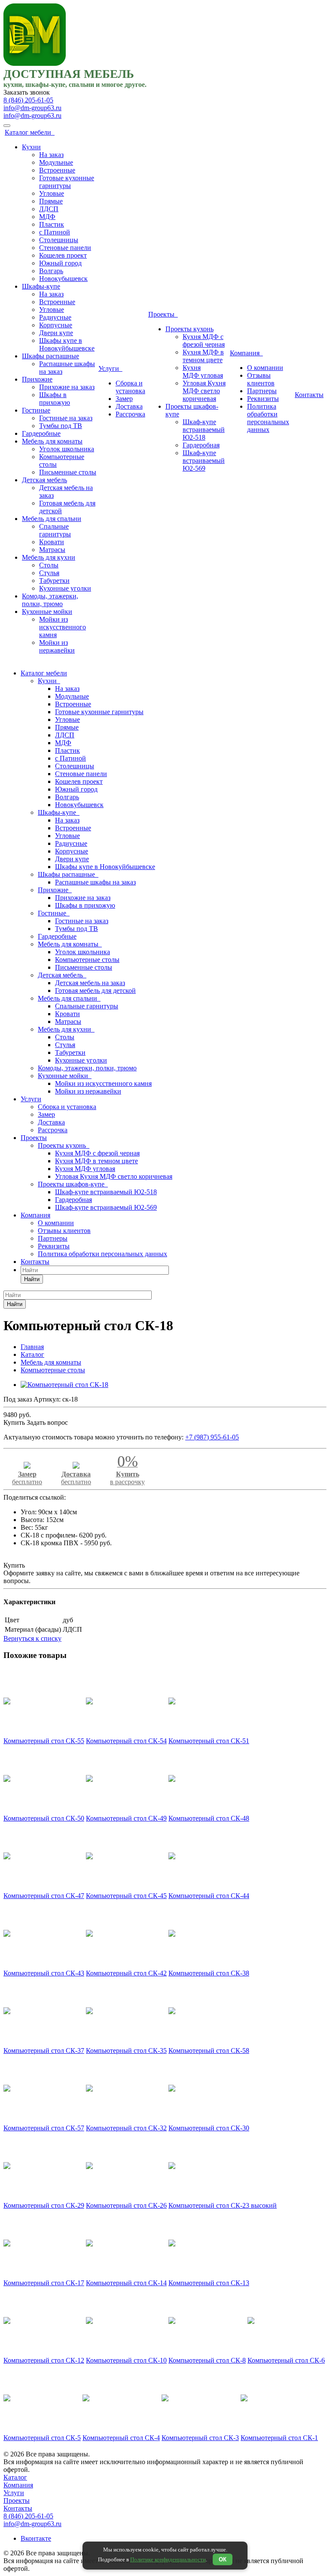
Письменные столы (68, 472)
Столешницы (59, 240)
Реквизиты (263, 399)
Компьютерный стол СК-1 (279, 2438)
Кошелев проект (63, 255)
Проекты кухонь (189, 329)
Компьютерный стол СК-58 (209, 2051)
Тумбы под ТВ (61, 426)
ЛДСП (49, 209)
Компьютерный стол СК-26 (126, 2205)
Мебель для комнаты (52, 441)
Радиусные (55, 317)
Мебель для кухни (49, 557)
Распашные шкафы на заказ (95, 882)
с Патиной (55, 232)
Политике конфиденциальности (168, 2559)
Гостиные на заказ (66, 418)
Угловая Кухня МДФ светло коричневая (204, 391)
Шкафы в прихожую (55, 399)
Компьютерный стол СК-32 (126, 2128)
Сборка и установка (130, 387)
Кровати (52, 542)
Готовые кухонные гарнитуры (67, 182)
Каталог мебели (30, 132)
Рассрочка (130, 414)
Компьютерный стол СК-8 (207, 2360)
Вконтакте (36, 2538)
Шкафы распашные (50, 356)
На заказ (51, 155)
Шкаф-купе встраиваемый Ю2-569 (204, 461)
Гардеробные (41, 433)
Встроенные (57, 170)
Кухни (31, 147)
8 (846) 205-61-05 (28, 100)
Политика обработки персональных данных (268, 418)
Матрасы (52, 550)
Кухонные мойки (47, 612)
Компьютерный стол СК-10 (126, 2360)
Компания (246, 353)
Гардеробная (201, 445)
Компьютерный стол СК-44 (209, 1896)
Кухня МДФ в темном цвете (203, 356)
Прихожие (37, 379)
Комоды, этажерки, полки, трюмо (50, 600)
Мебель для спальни (52, 519)
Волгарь (51, 271)
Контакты (309, 395)
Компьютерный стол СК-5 (42, 2438)
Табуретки (54, 581)
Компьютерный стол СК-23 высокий (223, 2205)
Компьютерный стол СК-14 (126, 2283)
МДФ (47, 217)
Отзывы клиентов (261, 379)
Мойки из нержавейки (57, 646)
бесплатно (27, 1478)
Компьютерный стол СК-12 (44, 2360)
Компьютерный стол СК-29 (44, 2205)
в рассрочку (127, 1473)
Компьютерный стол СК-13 (209, 2283)
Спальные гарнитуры (55, 530)
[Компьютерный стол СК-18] (64, 1385)
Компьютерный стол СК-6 (286, 2360)
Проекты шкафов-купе (73, 1184)
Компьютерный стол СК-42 (126, 1973)
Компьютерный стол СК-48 (209, 1818)
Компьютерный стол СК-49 (126, 1818)
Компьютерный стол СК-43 (44, 1973)
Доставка (129, 406)
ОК (223, 2559)
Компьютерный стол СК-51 (209, 1741)
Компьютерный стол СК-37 (44, 2051)
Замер (124, 399)
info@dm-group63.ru (32, 108)
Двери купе (56, 333)
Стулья (49, 573)
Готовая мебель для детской (95, 991)
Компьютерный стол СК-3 (200, 2438)
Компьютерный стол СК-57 (44, 2128)
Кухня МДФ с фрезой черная (204, 340)
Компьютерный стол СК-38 (209, 1973)
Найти (32, 1279)
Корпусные (56, 325)
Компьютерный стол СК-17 (44, 2283)
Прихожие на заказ (67, 387)
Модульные (56, 162)
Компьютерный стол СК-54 (126, 1741)
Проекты (163, 314)
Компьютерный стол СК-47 (44, 1896)
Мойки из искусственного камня (63, 627)
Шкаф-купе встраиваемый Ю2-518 (204, 430)
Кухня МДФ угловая (203, 371)
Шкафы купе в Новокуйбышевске (67, 344)
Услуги (110, 368)
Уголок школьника (67, 449)
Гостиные (36, 410)
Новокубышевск (63, 279)
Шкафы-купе (41, 286)
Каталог (15, 2477)
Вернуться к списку (32, 1638)
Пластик (52, 224)
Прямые (51, 201)
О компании (265, 368)
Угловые (52, 193)
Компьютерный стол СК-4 (121, 2438)
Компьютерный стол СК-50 (44, 1818)
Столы (49, 565)
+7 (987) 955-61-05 (212, 1437)
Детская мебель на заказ (90, 983)
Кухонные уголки (65, 588)
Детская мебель (44, 480)
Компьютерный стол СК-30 (209, 2128)
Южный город (60, 263)
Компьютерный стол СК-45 (126, 1896)
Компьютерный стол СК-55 (44, 1741)
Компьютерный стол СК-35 (126, 2051)
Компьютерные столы (87, 960)
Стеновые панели (65, 248)
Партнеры (262, 391)
